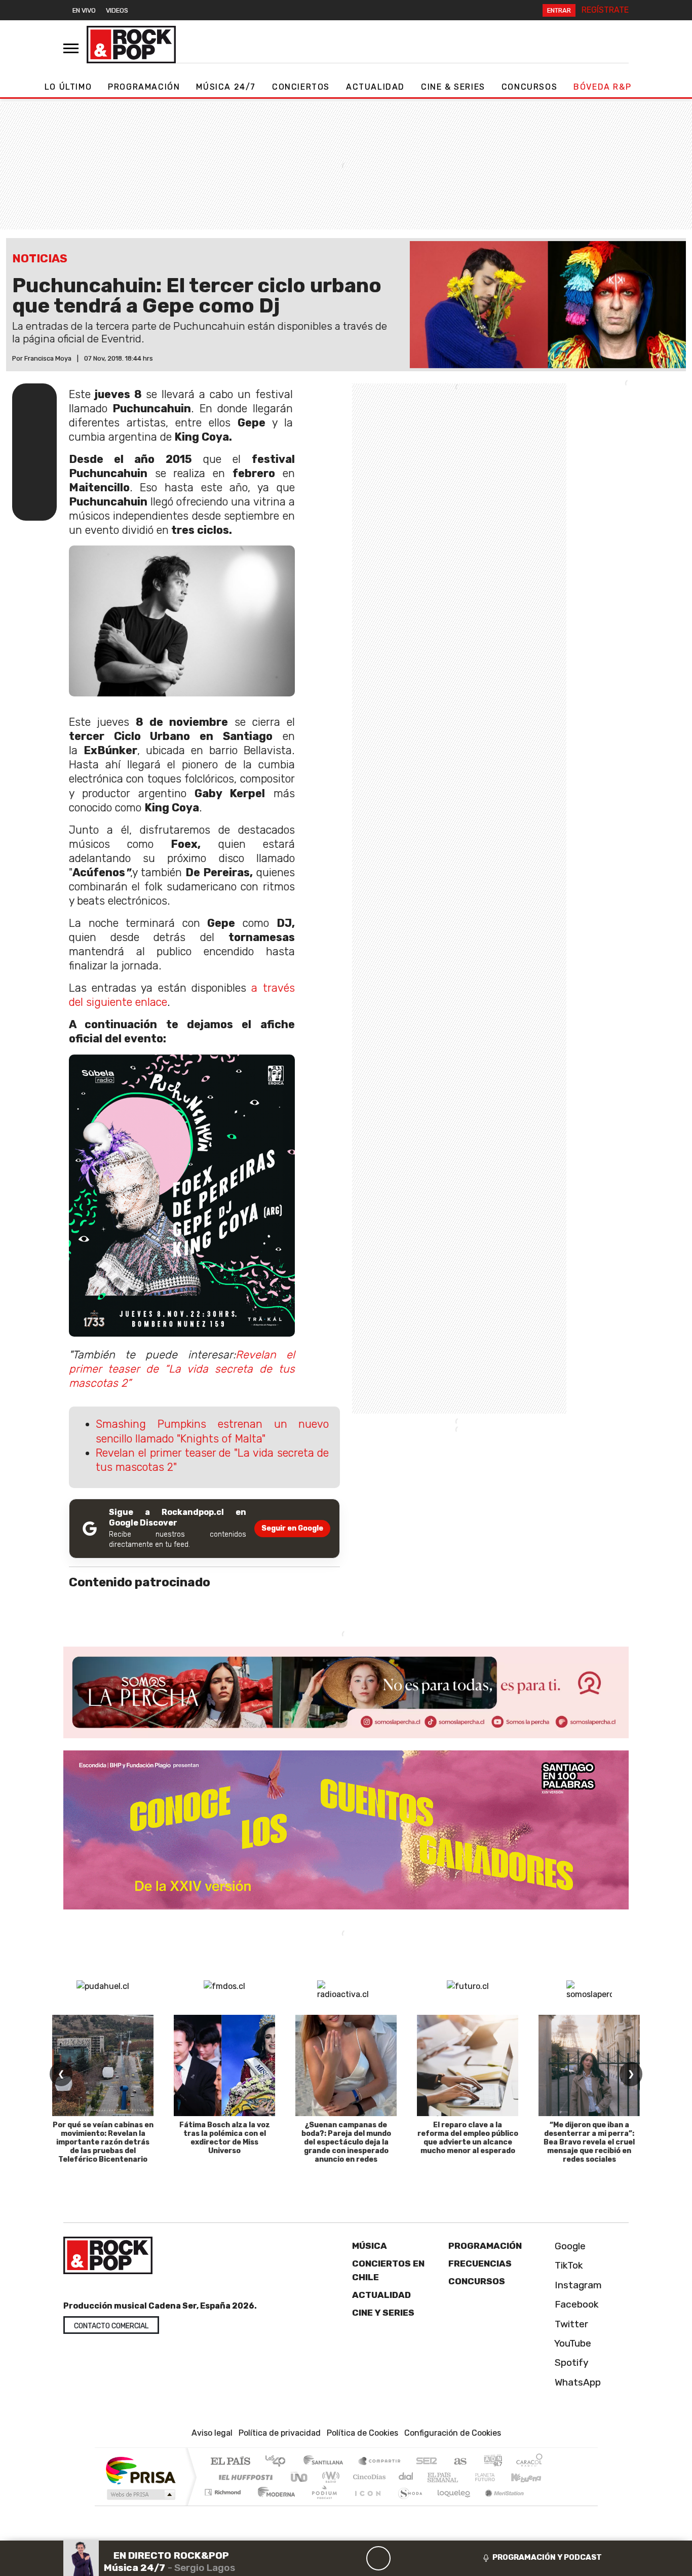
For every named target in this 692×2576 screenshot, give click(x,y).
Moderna (274, 2505)
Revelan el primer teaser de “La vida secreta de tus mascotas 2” (182, 1369)
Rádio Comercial (544, 2505)
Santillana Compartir (380, 2462)
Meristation (499, 2505)
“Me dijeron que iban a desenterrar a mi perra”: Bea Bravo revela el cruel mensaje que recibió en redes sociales (589, 2142)
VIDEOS (117, 10)
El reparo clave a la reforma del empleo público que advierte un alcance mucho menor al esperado (468, 2138)
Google (569, 2246)
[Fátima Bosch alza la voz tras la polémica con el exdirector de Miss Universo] (224, 2065)
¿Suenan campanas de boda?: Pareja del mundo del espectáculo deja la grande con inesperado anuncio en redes (346, 2142)
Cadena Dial (494, 2477)
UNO (300, 2477)
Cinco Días (368, 2477)
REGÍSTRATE (605, 10)
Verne (464, 2477)
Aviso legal (212, 2433)
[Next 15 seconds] (403, 2558)
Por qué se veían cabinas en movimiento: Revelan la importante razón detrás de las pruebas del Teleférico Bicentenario (103, 2142)
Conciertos (301, 87)
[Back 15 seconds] (354, 2558)
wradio (329, 2477)
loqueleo (450, 2505)
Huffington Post (244, 2477)
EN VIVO (84, 10)
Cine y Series (383, 2313)
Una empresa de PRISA (140, 2470)
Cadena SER (427, 2462)
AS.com (459, 2462)
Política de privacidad (280, 2433)
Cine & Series (453, 87)
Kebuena (531, 2477)
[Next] (427, 2558)
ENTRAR (559, 10)
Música (370, 2246)
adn (492, 2462)
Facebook (575, 2304)
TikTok (568, 2266)
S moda (407, 2505)
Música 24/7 (226, 87)
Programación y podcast (547, 2557)
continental (406, 2477)
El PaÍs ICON (366, 2505)
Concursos (529, 87)
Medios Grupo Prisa (140, 2494)
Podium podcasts (224, 2490)
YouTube (572, 2343)
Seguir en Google (292, 1528)
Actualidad (375, 87)
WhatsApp (576, 2382)
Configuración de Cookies (453, 2433)
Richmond (224, 2505)
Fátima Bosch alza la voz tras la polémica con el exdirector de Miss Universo (225, 2138)
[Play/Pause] (378, 2558)
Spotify (570, 2363)
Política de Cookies (362, 2433)
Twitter (570, 2324)
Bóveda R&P (602, 87)
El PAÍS (230, 2462)
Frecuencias (480, 2263)
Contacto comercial (111, 2326)
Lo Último (68, 87)
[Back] (330, 2558)
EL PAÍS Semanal (434, 2477)
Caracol (529, 2462)
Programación (144, 87)
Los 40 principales (279, 2462)
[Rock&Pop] (131, 45)
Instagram (577, 2285)
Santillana (326, 2462)
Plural (321, 2505)
